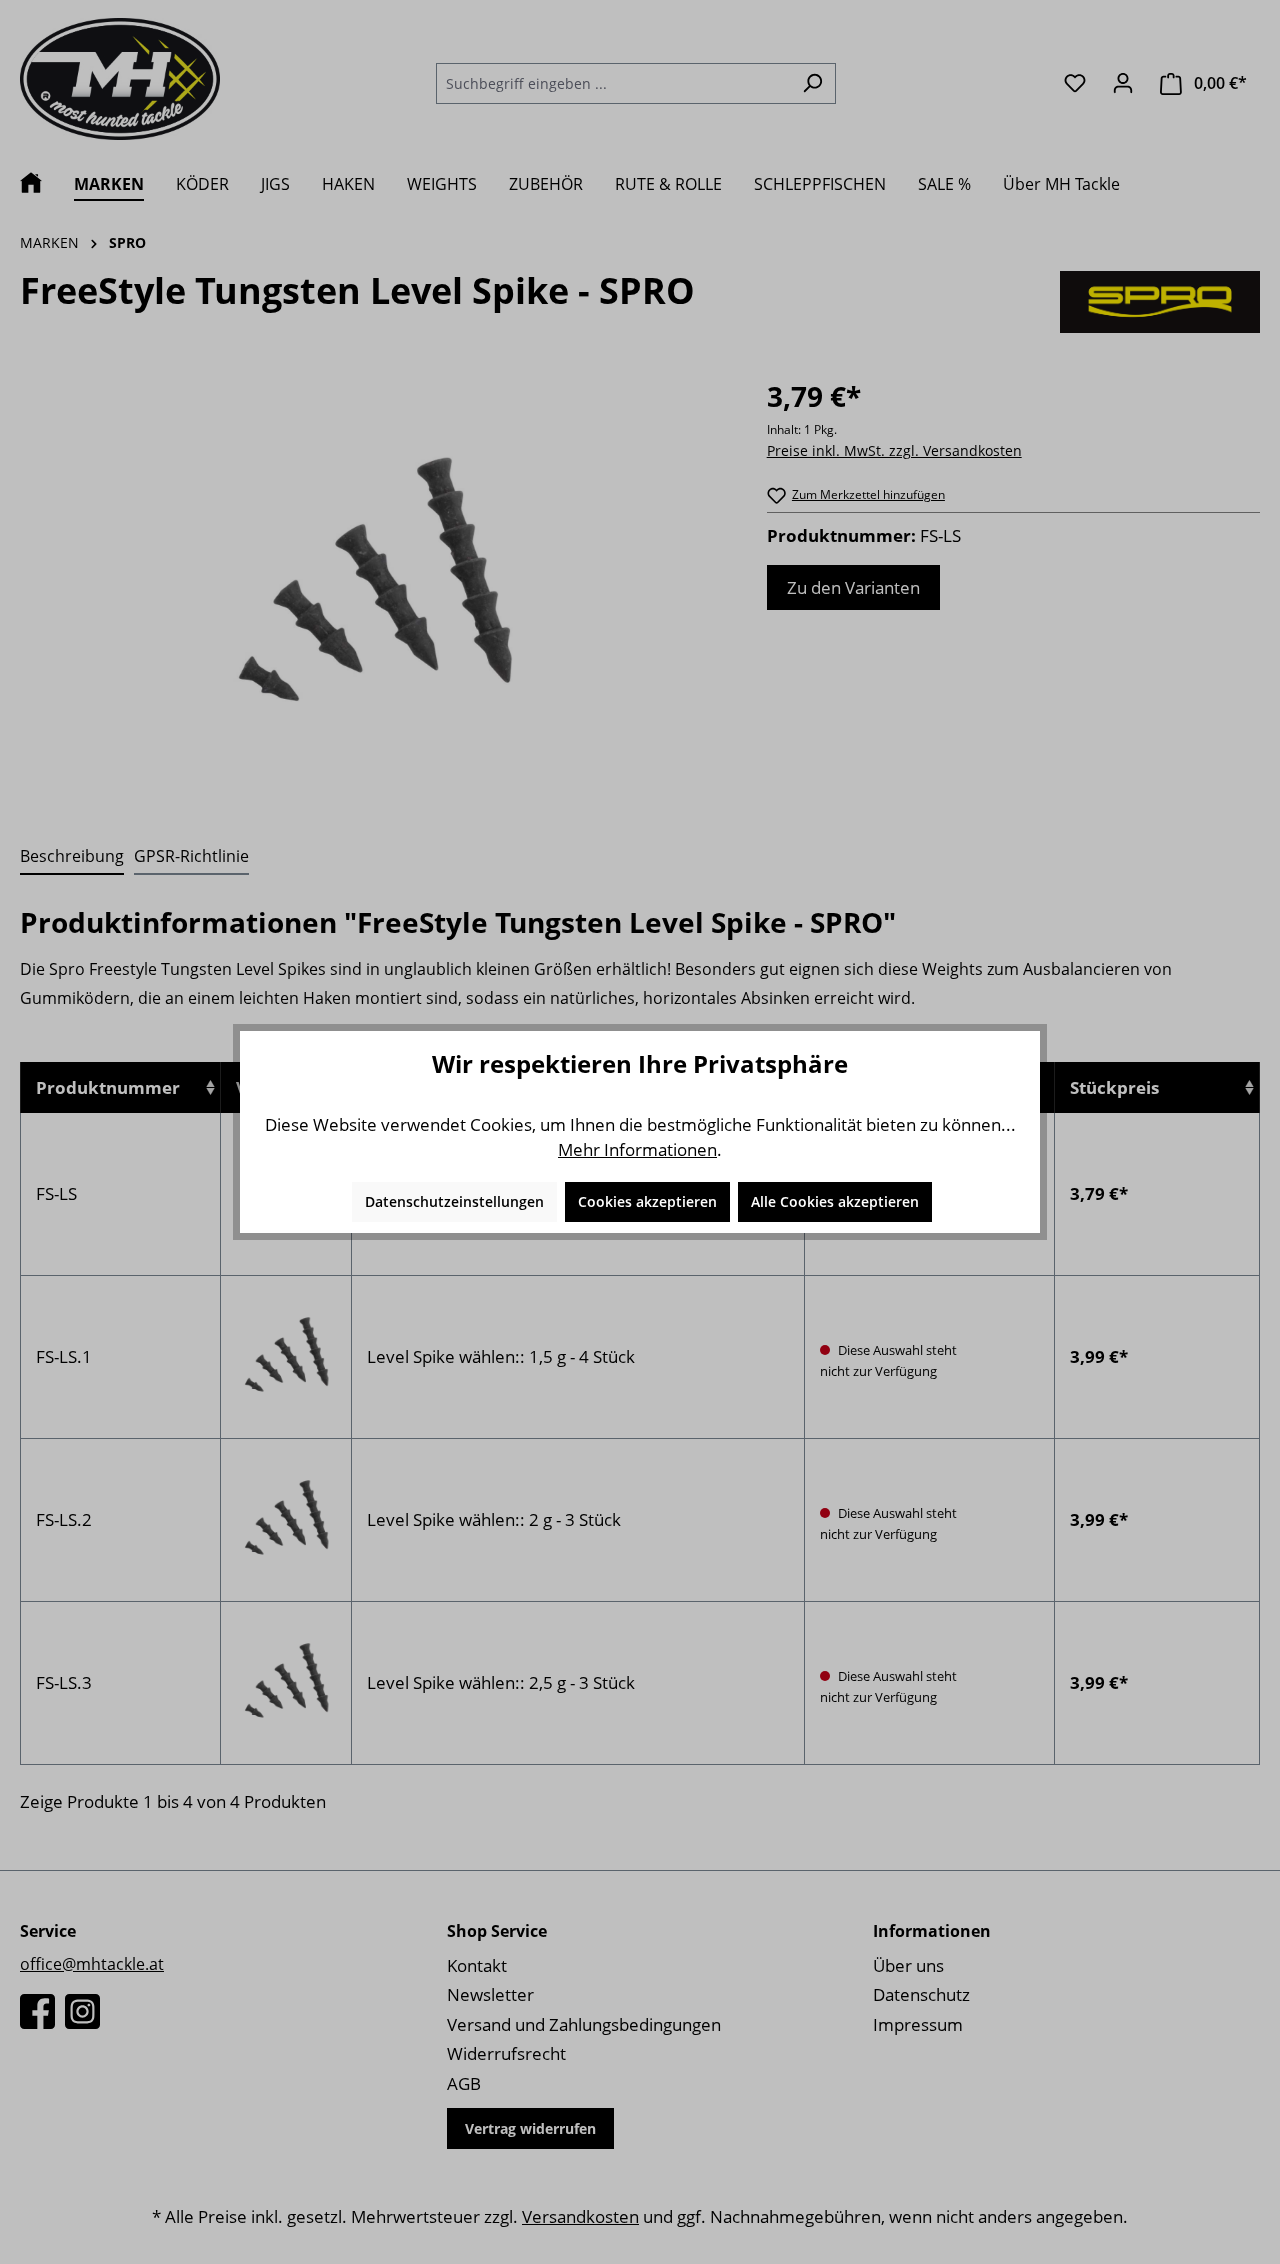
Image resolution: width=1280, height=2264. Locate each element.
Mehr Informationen (637, 1149)
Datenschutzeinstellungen (454, 1201)
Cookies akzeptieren (647, 1201)
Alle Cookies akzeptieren (835, 1201)
